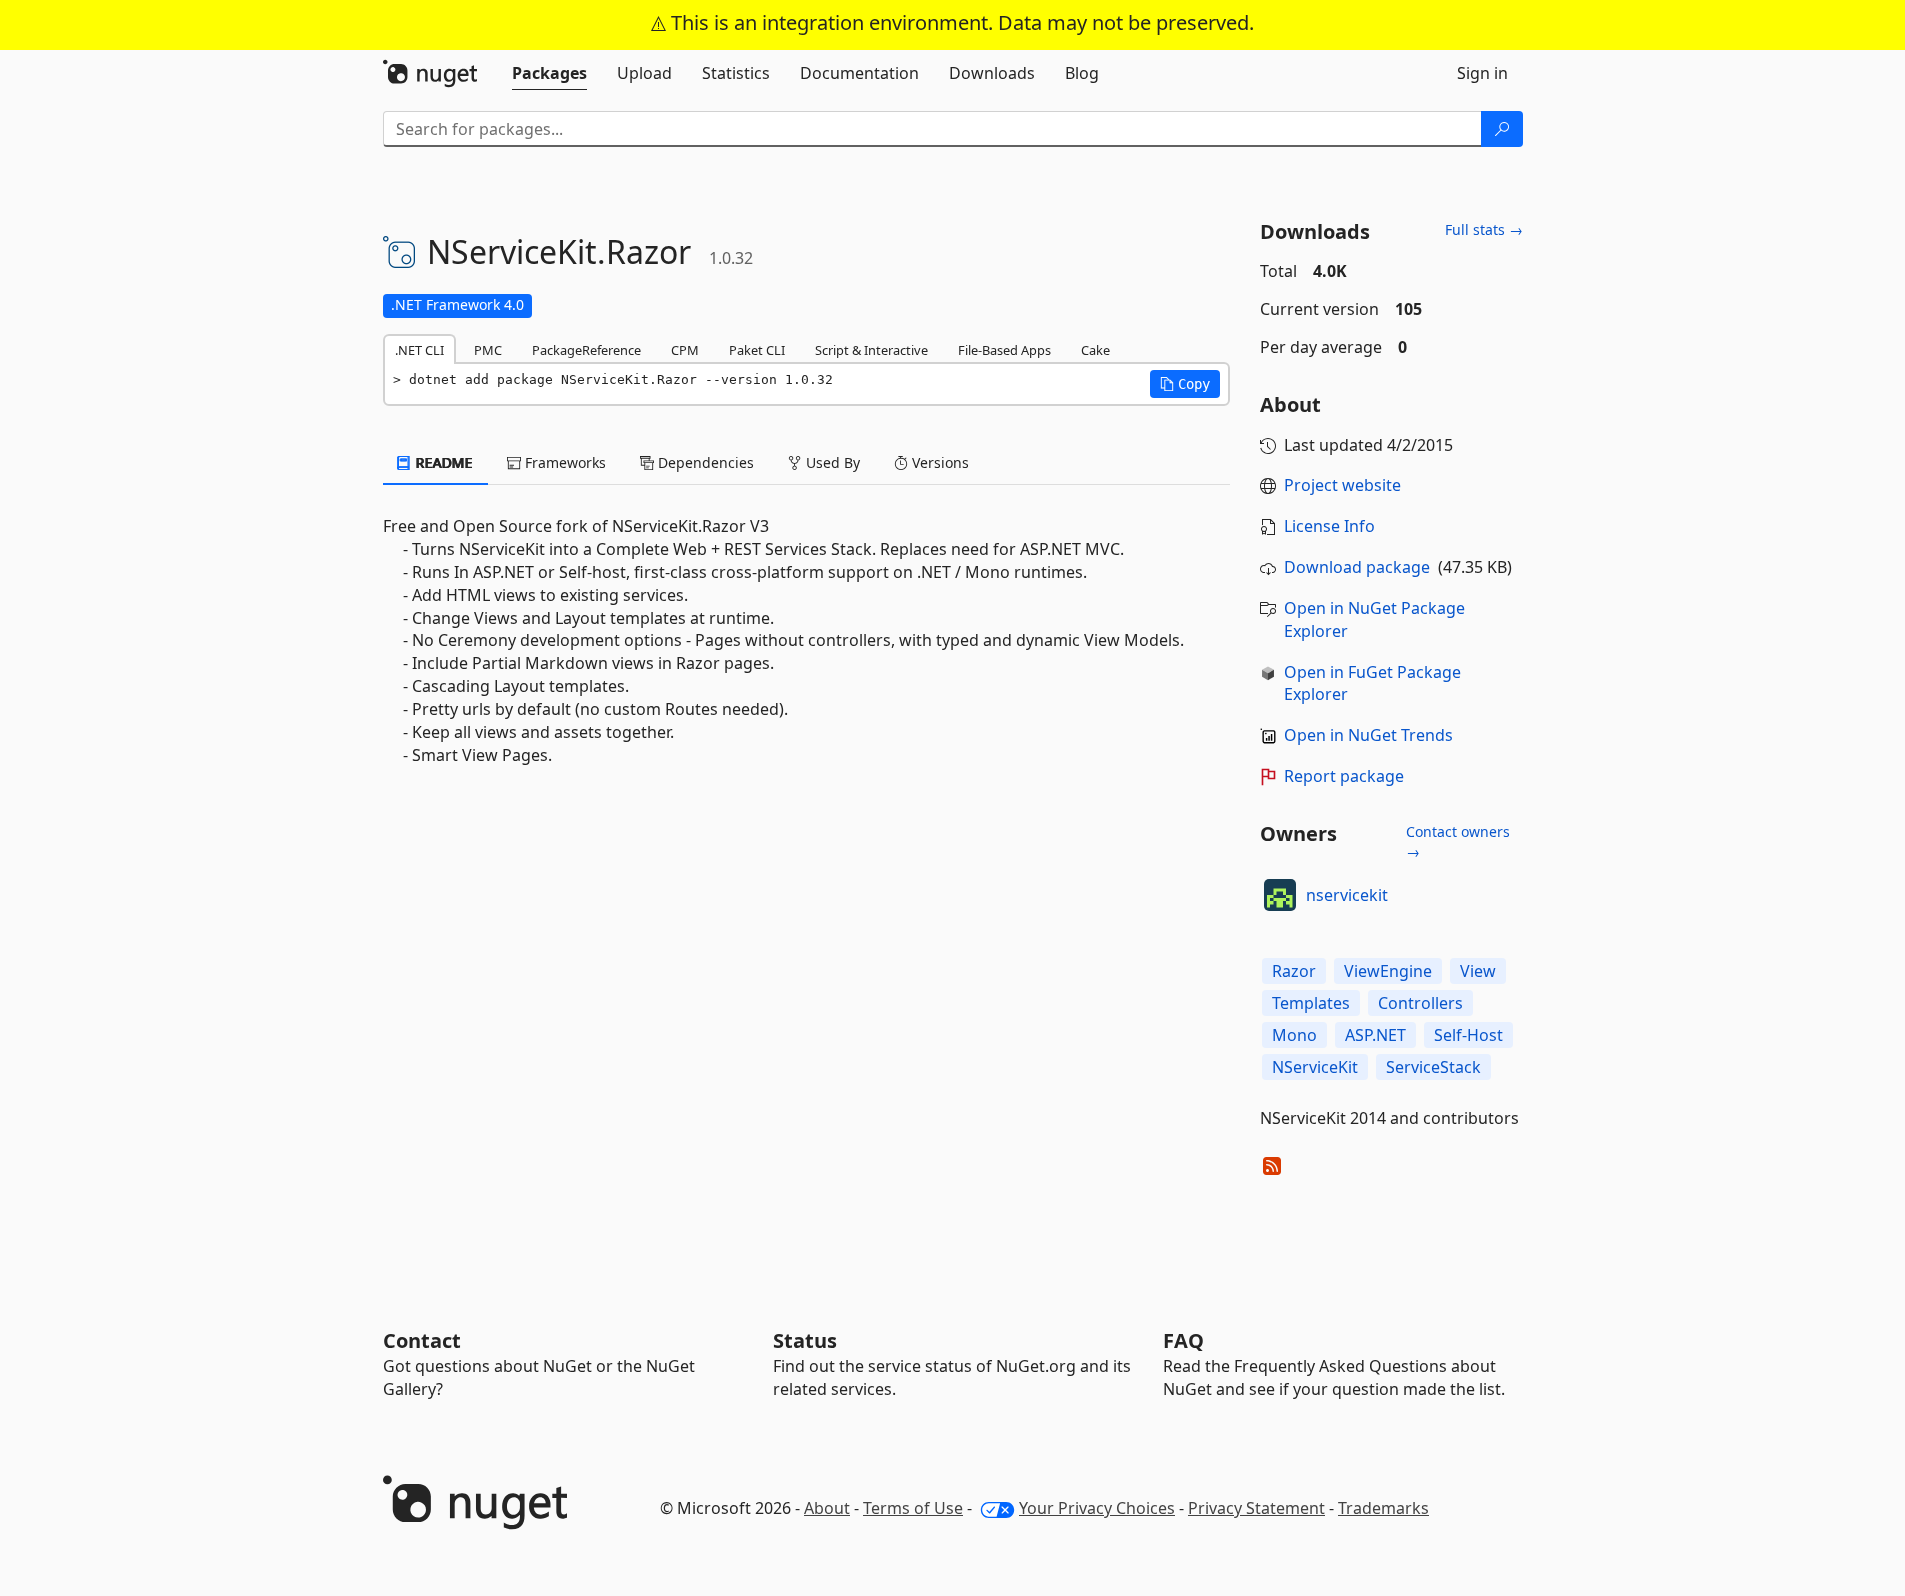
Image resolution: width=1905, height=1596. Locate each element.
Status (805, 1340)
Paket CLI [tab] (757, 350)
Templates (1311, 1003)
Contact (422, 1340)
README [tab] (442, 462)
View (1478, 971)
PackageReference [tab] (586, 350)
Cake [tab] (1095, 350)
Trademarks (1383, 1508)
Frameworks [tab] (563, 462)
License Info (1329, 526)
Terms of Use (913, 1508)
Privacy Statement (1256, 1508)
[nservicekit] (1280, 895)
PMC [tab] (488, 350)
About (827, 1508)
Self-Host (1468, 1035)
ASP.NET (1375, 1035)
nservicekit (1347, 895)
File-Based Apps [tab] (1004, 350)
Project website (1342, 485)
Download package (1357, 567)
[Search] (1502, 129)
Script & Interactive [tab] (871, 350)
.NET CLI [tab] (419, 350)
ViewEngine (1388, 971)
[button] (1185, 384)
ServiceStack (1433, 1067)
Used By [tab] (831, 462)
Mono (1294, 1035)
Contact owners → (1458, 841)
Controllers (1420, 1003)
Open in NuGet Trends (1368, 735)
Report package (1344, 776)
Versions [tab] (938, 462)
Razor (1294, 971)
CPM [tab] (685, 350)
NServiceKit (1315, 1067)
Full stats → (1484, 229)
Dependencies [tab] (704, 462)
